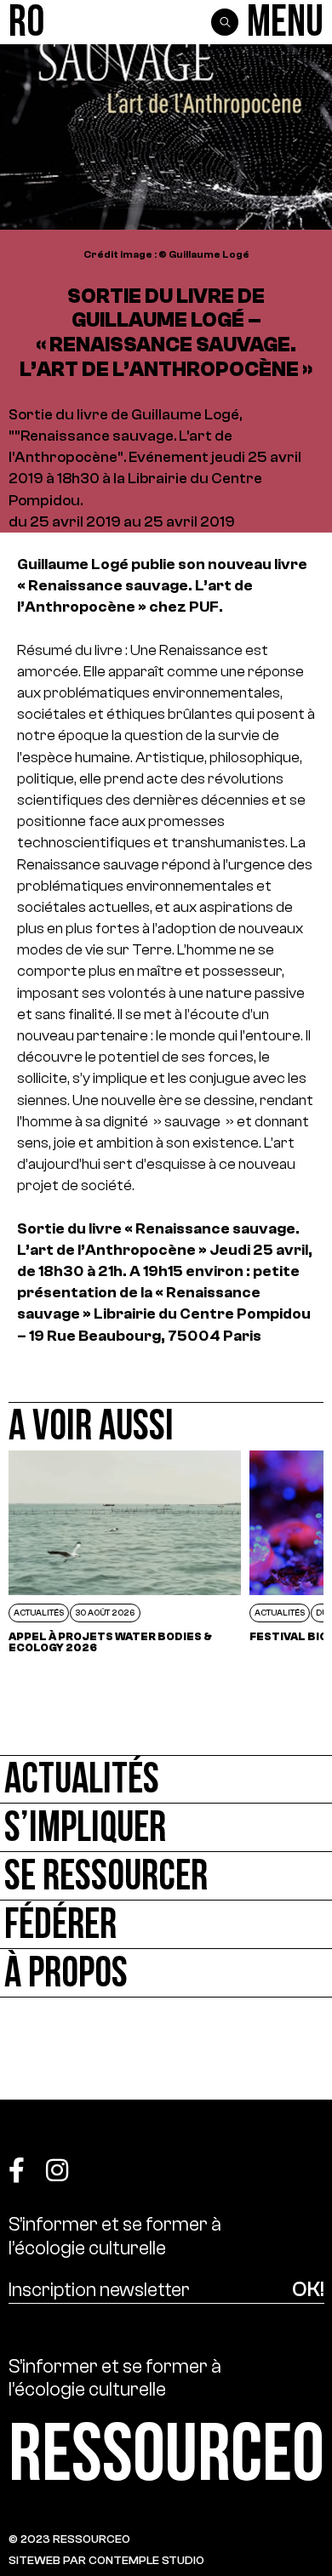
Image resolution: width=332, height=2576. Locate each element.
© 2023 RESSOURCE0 (69, 2539)
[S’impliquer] (166, 1828)
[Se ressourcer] (166, 1876)
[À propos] (166, 1973)
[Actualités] (166, 1779)
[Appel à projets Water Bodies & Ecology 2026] (125, 1552)
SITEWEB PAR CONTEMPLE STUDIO (106, 2560)
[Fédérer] (166, 1925)
